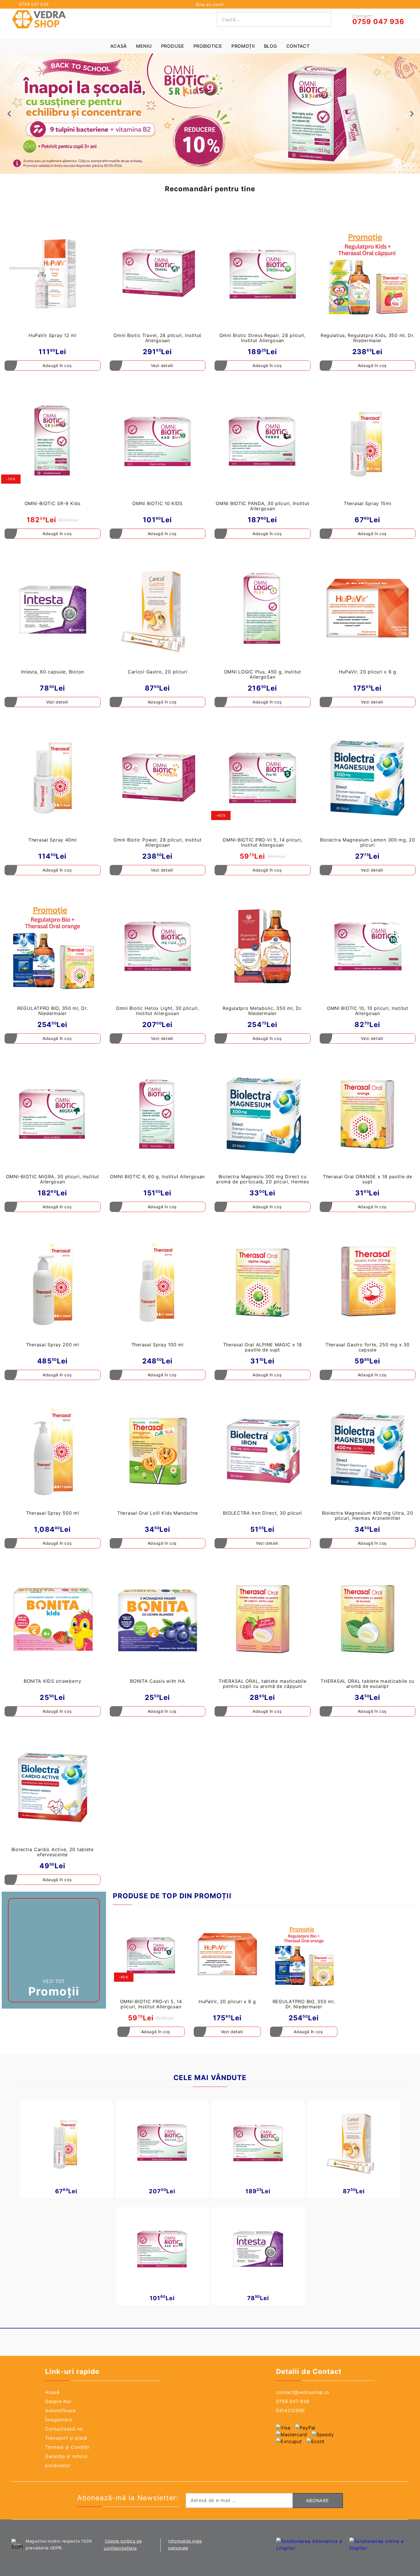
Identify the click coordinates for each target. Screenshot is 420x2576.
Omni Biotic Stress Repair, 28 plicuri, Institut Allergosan (263, 338)
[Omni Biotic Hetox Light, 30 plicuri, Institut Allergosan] (158, 946)
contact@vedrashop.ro (303, 2392)
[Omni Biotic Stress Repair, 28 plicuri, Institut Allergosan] (263, 273)
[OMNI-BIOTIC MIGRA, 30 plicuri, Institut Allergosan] (53, 1114)
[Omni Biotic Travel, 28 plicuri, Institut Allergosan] (158, 273)
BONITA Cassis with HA (157, 1681)
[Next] (411, 114)
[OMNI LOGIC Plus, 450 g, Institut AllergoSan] (263, 610)
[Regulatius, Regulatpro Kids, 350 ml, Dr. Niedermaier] (368, 273)
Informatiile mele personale (185, 2544)
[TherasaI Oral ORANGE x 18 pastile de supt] (368, 1114)
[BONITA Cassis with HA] (158, 1619)
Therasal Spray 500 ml (53, 1513)
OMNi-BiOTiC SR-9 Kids (53, 503)
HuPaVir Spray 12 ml (53, 335)
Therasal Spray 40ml (53, 840)
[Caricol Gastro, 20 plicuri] (158, 610)
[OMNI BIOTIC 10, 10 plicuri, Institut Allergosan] (368, 946)
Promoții (243, 46)
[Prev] (9, 114)
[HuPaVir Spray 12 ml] (53, 273)
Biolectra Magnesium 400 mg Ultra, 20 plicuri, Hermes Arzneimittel (368, 1516)
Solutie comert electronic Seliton (237, 2541)
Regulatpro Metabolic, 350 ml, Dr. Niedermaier (262, 1011)
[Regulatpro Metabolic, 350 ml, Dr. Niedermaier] (263, 946)
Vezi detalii (162, 365)
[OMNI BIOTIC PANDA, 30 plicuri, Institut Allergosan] (263, 442)
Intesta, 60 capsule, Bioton (53, 672)
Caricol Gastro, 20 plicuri (158, 672)
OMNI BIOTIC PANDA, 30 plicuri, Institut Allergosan (262, 506)
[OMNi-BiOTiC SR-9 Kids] (53, 442)
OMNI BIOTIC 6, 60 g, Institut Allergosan (157, 1177)
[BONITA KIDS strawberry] (53, 1619)
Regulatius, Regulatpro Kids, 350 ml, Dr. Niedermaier (368, 338)
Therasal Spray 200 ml (53, 1345)
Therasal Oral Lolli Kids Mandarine (157, 1513)
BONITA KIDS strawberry (53, 1681)
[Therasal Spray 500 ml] (53, 1451)
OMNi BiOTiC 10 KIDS (157, 503)
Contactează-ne (64, 2429)
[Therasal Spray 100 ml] (158, 1283)
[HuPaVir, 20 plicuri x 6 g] (368, 610)
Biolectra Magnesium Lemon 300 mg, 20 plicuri (368, 842)
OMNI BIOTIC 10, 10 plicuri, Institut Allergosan (368, 1011)
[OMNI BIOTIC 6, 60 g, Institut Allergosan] (158, 1114)
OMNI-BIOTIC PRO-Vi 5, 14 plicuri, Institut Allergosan (262, 842)
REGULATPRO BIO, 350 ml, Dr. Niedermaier (52, 1011)
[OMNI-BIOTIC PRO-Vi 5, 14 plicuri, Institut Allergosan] (263, 778)
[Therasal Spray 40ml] (53, 778)
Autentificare (60, 2410)
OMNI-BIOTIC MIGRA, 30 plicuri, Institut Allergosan (53, 1179)
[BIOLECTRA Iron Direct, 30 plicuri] (263, 1451)
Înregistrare (59, 2420)
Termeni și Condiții (67, 2447)
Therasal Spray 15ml (368, 503)
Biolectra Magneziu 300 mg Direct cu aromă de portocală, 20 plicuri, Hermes (262, 1179)
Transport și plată (66, 2438)
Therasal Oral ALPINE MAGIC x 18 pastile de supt (263, 1347)
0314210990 (290, 2410)
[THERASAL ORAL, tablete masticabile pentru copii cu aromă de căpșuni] (263, 1619)
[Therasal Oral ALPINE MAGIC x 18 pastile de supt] (263, 1283)
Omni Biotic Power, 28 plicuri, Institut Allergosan (157, 842)
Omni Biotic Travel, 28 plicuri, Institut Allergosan (157, 338)
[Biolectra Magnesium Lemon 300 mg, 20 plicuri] (368, 778)
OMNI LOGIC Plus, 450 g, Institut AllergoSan (263, 674)
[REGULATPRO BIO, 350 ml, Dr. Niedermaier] (53, 946)
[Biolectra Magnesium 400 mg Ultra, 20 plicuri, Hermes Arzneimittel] (368, 1451)
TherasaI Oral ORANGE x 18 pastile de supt (368, 1179)
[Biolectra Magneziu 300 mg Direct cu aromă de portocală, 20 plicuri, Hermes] (263, 1114)
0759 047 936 (34, 4)
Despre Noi (58, 2401)
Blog (271, 46)
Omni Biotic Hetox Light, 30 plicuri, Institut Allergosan (158, 1011)
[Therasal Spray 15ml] (368, 442)
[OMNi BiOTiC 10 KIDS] (158, 442)
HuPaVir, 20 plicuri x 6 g (368, 672)
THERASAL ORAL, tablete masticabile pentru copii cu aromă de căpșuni (262, 1684)
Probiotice (208, 46)
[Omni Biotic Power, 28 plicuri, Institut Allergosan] (158, 778)
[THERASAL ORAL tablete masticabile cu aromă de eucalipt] (368, 1619)
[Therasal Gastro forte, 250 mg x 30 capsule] (368, 1283)
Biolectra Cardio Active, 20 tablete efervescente (53, 1852)
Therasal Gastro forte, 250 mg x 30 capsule (367, 1347)
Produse (173, 46)
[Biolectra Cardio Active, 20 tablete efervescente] (53, 1787)
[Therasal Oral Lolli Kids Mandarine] (158, 1451)
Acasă (119, 46)
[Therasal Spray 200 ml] (53, 1283)
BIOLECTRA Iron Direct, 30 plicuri (262, 1513)
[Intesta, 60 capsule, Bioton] (53, 610)
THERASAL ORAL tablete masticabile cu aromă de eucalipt (367, 1684)
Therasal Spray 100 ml (158, 1345)
